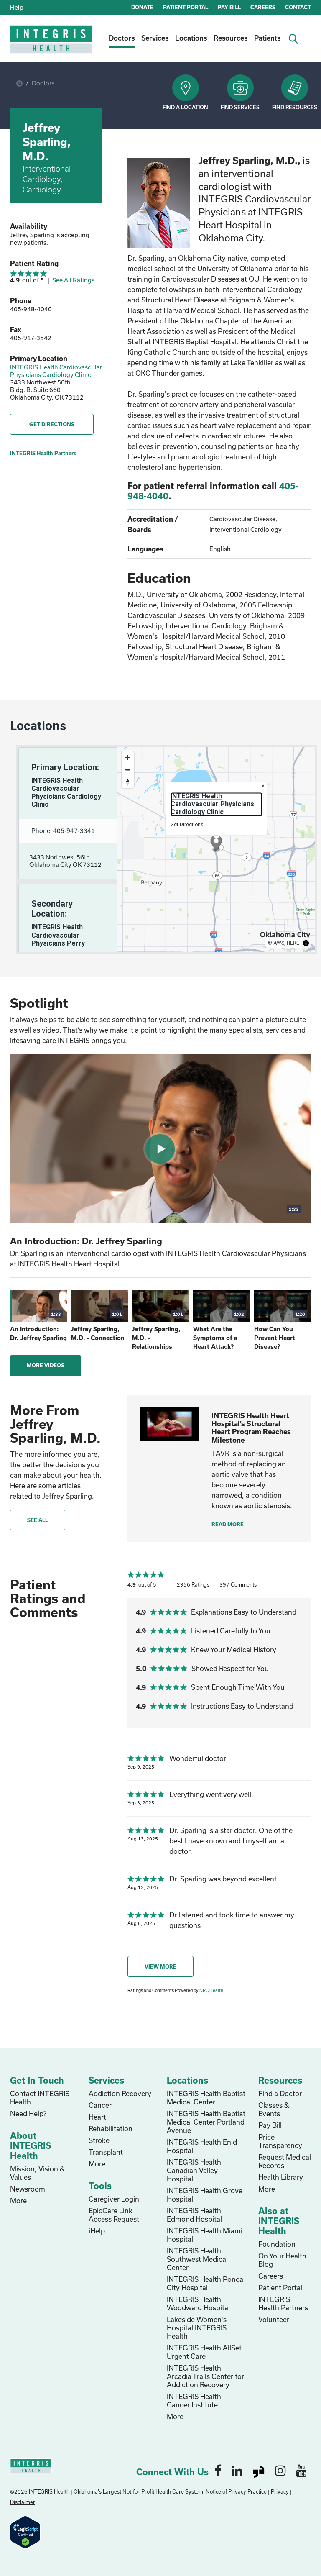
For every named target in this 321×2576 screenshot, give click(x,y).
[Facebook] (218, 2470)
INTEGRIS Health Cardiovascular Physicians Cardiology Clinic (56, 371)
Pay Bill (270, 2125)
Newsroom (28, 2189)
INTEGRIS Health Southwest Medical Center (197, 2259)
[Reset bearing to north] (128, 782)
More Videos (46, 1365)
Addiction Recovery (120, 2093)
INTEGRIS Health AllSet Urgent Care (204, 2352)
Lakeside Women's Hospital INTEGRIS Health (197, 2328)
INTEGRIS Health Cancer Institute (194, 2400)
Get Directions (187, 825)
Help (17, 7)
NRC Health (211, 1990)
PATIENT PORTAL (186, 7)
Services (155, 38)
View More (160, 1966)
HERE (293, 943)
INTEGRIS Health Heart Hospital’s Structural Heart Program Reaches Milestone (251, 1428)
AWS (279, 943)
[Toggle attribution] (306, 943)
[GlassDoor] (259, 2470)
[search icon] (296, 38)
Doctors (122, 38)
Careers (271, 2276)
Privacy (280, 2491)
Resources (231, 38)
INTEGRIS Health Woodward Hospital (198, 2303)
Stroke (99, 2140)
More (18, 2200)
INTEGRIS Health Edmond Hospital (194, 2215)
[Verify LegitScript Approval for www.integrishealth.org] (25, 2531)
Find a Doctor (280, 2093)
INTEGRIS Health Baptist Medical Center (206, 2098)
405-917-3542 (31, 338)
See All (38, 1520)
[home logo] (52, 45)
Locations (191, 38)
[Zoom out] (128, 770)
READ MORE (228, 1524)
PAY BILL (229, 7)
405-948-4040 (31, 309)
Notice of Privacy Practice (236, 2491)
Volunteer (274, 2319)
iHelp (97, 2231)
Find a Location (185, 107)
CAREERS (263, 7)
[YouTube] (301, 2470)
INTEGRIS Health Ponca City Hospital (205, 2283)
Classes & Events (274, 2109)
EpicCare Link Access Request (114, 2215)
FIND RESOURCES (295, 107)
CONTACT (298, 7)
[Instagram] (280, 2470)
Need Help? (28, 2113)
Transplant (106, 2152)
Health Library (281, 2177)
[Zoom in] (128, 757)
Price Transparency (280, 2141)
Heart (97, 2117)
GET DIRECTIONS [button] (52, 424)
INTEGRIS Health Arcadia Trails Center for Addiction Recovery (205, 2376)
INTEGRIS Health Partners (43, 453)
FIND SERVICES (240, 107)
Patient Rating (34, 263)
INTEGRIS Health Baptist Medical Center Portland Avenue (206, 2122)
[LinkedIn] (237, 2470)
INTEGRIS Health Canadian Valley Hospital (194, 2170)
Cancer (100, 2105)
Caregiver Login (114, 2199)
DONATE (142, 7)
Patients (267, 38)
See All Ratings (73, 280)
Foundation (277, 2244)
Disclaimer (23, 2502)
